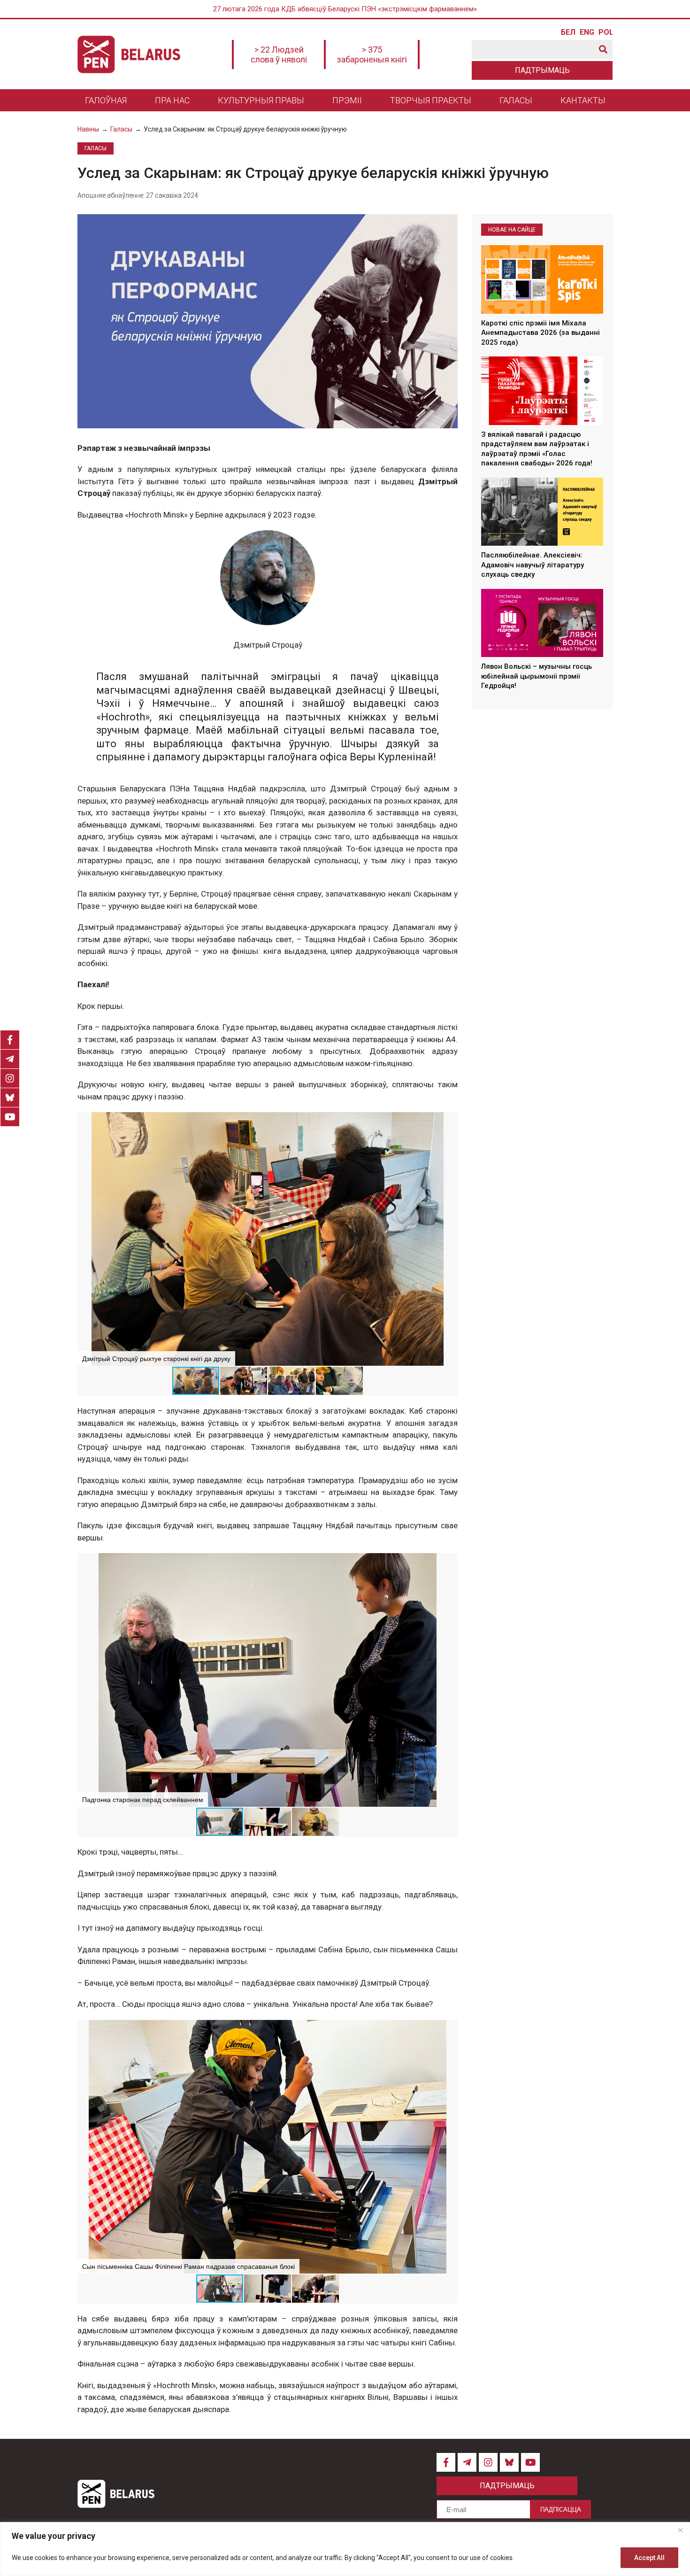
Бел (568, 32)
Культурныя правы (261, 100)
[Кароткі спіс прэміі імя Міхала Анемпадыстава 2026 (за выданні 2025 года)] (542, 279)
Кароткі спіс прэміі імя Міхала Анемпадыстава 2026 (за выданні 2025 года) (540, 333)
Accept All (649, 2558)
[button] (449, 1121)
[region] (345, 2549)
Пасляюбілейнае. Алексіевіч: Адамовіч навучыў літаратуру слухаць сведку (533, 565)
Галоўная (106, 100)
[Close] (680, 2530)
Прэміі (347, 100)
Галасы (516, 100)
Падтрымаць (542, 70)
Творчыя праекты (431, 100)
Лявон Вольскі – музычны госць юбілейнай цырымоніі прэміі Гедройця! (537, 677)
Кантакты (583, 100)
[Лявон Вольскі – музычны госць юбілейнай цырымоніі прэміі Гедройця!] (542, 623)
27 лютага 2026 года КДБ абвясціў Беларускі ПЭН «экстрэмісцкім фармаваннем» (345, 9)
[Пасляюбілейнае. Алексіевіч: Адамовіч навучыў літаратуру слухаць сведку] (542, 512)
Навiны (88, 129)
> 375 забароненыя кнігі (372, 54)
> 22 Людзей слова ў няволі (279, 54)
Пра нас (172, 100)
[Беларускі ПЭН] (129, 54)
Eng (587, 32)
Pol (606, 32)
